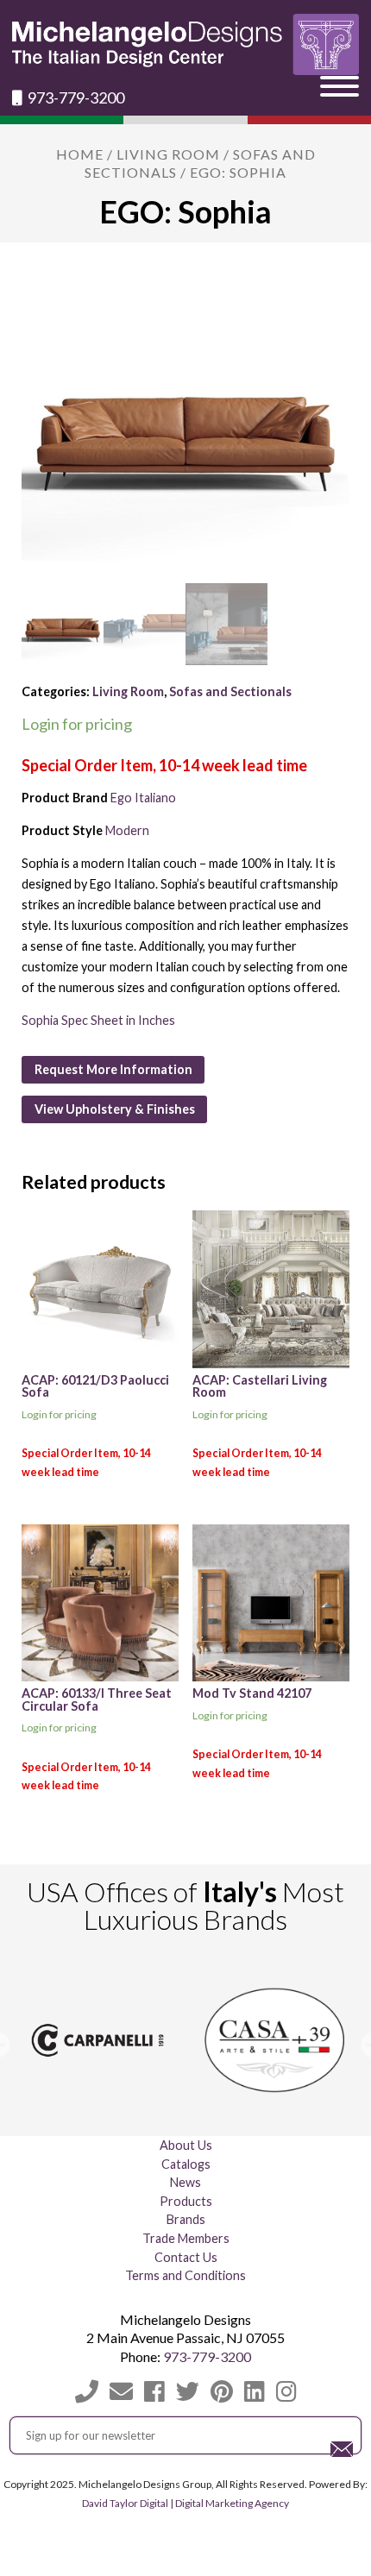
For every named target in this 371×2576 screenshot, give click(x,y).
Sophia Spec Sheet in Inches (98, 1020)
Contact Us (186, 2257)
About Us (186, 2145)
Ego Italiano (143, 798)
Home (80, 154)
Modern (127, 830)
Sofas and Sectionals (230, 691)
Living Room (168, 154)
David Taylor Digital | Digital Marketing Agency (185, 2503)
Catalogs (186, 2164)
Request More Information (113, 1069)
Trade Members (186, 2238)
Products (186, 2201)
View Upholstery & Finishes (115, 1109)
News (185, 2182)
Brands (186, 2219)
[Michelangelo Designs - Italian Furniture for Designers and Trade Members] (185, 44)
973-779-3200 (75, 98)
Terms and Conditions (185, 2275)
